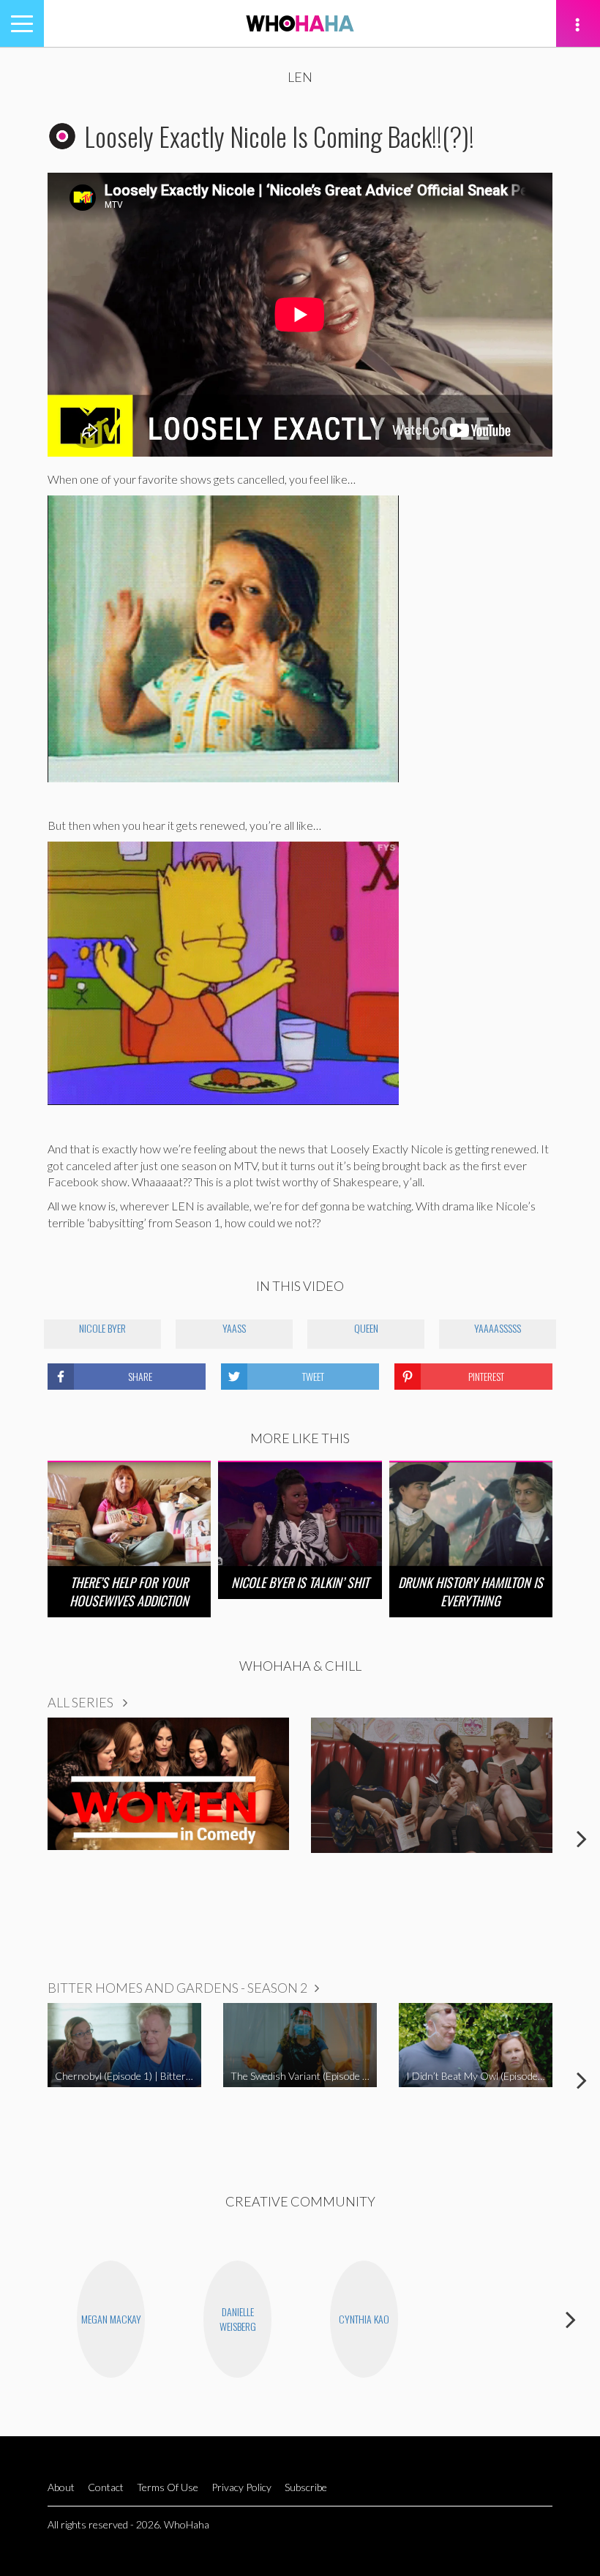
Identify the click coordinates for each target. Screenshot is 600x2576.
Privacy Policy (241, 2487)
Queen (366, 1328)
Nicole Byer (102, 1328)
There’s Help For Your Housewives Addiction (129, 1591)
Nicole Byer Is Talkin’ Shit (300, 1582)
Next (582, 1838)
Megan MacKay (111, 2319)
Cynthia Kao (364, 2319)
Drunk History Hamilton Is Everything (470, 1591)
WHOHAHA (300, 23)
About (61, 2487)
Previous (18, 1838)
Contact (106, 2487)
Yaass (234, 1328)
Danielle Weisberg (238, 2319)
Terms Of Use (168, 2487)
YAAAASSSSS (498, 1328)
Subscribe (306, 2487)
